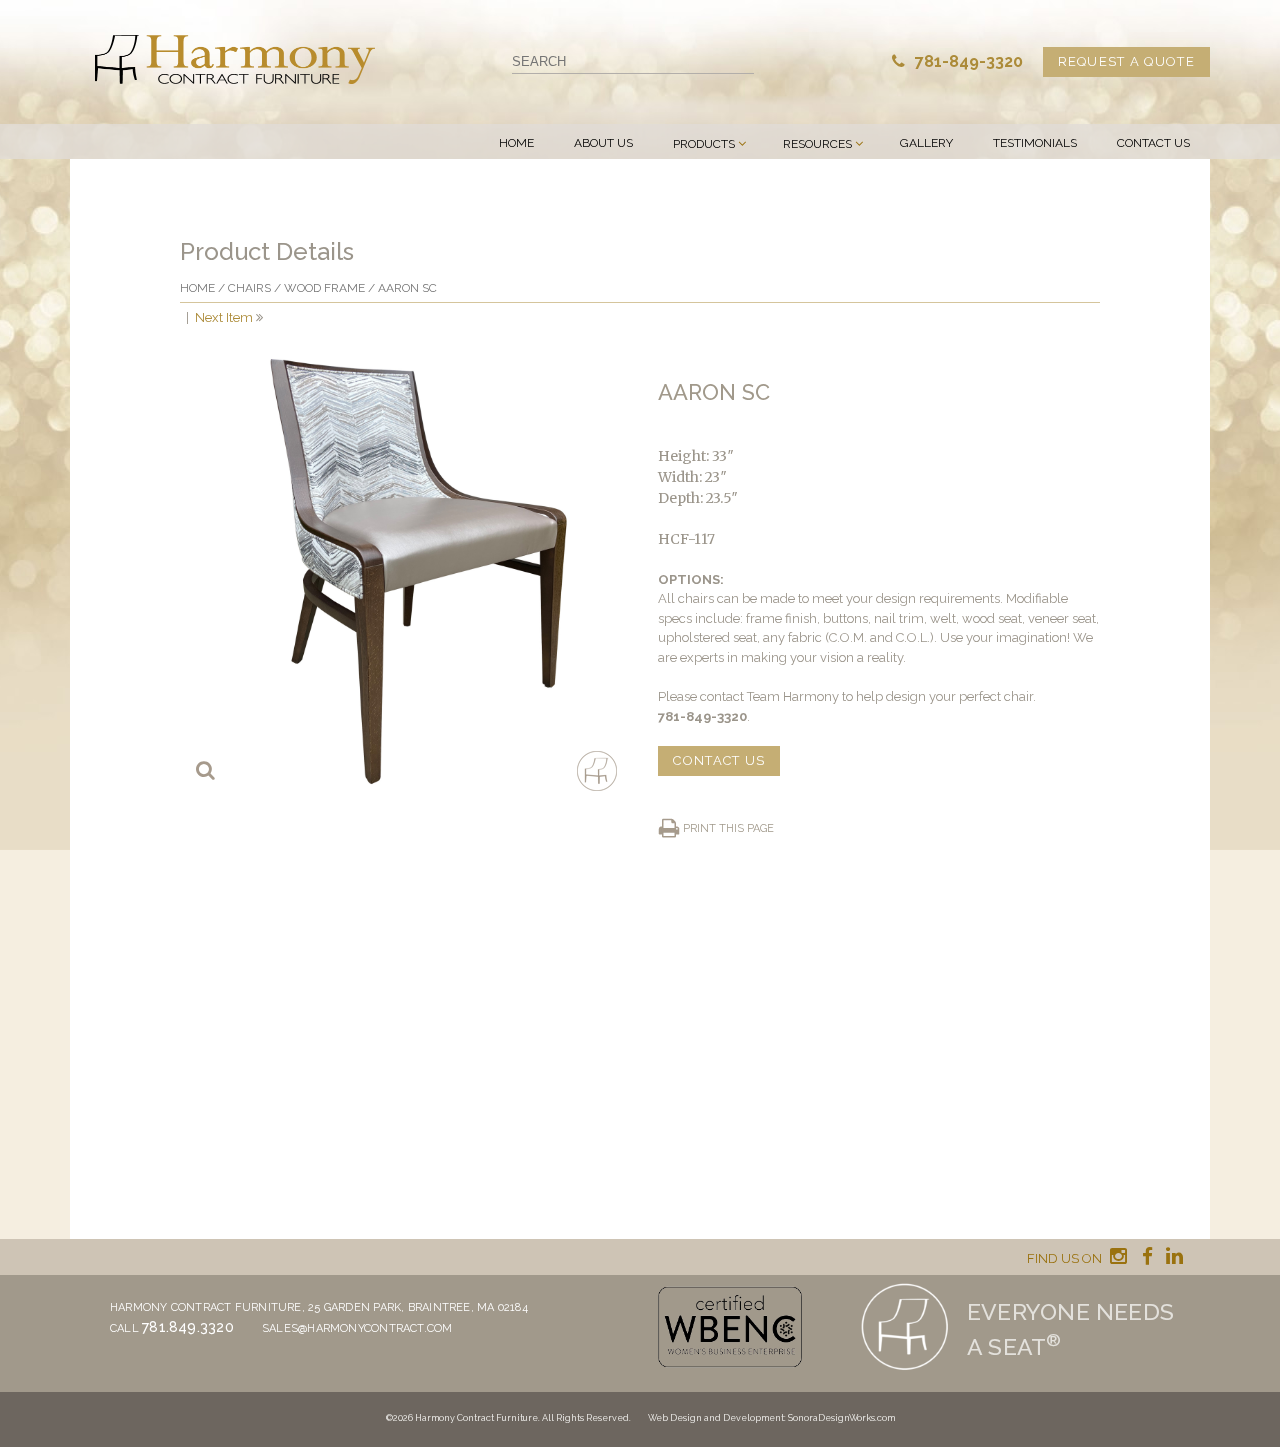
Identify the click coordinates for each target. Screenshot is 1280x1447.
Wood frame (324, 288)
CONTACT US (719, 760)
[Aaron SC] (401, 569)
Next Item (224, 317)
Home (516, 143)
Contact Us (1153, 143)
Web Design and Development (716, 1418)
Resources (817, 144)
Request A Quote (1127, 61)
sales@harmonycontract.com (357, 1328)
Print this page (728, 828)
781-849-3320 (967, 61)
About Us (603, 143)
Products (704, 144)
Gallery (926, 143)
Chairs (249, 288)
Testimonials (1035, 143)
